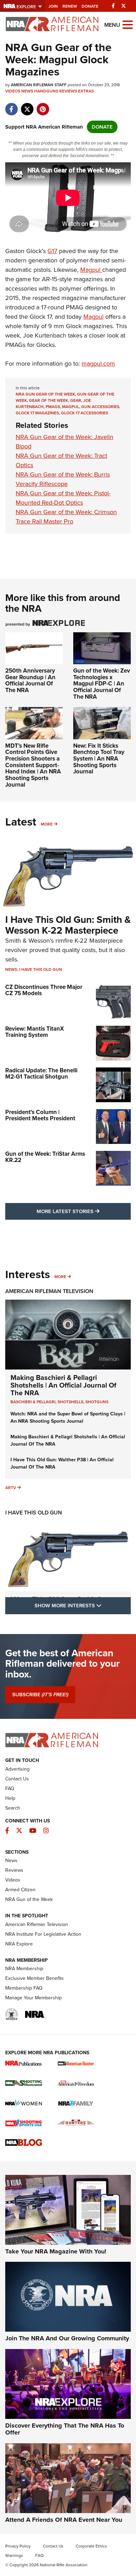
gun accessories (100, 407)
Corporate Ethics (91, 2546)
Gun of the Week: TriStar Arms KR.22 (45, 1157)
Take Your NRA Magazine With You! (56, 2251)
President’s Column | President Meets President (40, 1115)
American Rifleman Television (49, 1291)
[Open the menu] (128, 24)
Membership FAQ (24, 1988)
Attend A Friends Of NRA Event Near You (64, 2520)
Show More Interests (83, 1605)
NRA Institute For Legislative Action (43, 1934)
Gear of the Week (48, 400)
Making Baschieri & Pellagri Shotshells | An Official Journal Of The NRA (63, 1385)
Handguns (46, 91)
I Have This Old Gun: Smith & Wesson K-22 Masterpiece (68, 925)
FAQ (10, 1789)
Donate (90, 6)
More (47, 824)
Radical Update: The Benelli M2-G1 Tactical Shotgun (41, 1074)
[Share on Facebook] (11, 106)
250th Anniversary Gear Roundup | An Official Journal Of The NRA (30, 680)
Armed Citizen (20, 1890)
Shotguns (97, 1402)
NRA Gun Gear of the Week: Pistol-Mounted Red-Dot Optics (63, 498)
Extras (86, 91)
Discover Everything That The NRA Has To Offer (65, 2429)
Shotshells (70, 1402)
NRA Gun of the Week (29, 1899)
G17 (52, 251)
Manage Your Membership (33, 1998)
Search (13, 1808)
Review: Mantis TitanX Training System (35, 1032)
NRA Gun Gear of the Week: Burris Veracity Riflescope (63, 479)
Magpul (91, 270)
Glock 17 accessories (85, 413)
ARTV (11, 1488)
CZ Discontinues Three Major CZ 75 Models (44, 990)
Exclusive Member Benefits (35, 1978)
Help (10, 1798)
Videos (13, 91)
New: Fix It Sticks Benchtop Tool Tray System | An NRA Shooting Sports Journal (99, 759)
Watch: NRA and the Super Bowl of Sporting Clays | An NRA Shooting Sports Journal (68, 1417)
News (27, 91)
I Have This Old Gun (41, 969)
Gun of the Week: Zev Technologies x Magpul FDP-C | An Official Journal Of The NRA (102, 684)
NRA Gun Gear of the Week (45, 394)
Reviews (68, 91)
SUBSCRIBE (40, 1695)
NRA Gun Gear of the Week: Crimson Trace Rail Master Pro (66, 517)
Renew (70, 6)
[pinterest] (43, 106)
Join (53, 6)
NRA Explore (19, 1944)
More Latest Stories (84, 1211)
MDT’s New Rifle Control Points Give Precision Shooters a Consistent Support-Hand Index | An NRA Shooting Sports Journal (33, 765)
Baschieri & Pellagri (33, 1402)
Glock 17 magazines (37, 413)
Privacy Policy (18, 2546)
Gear (76, 400)
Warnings (14, 2555)
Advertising (17, 1769)
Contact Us (17, 1779)
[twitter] (27, 106)
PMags (53, 407)
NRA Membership (24, 1969)
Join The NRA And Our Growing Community (67, 2338)
